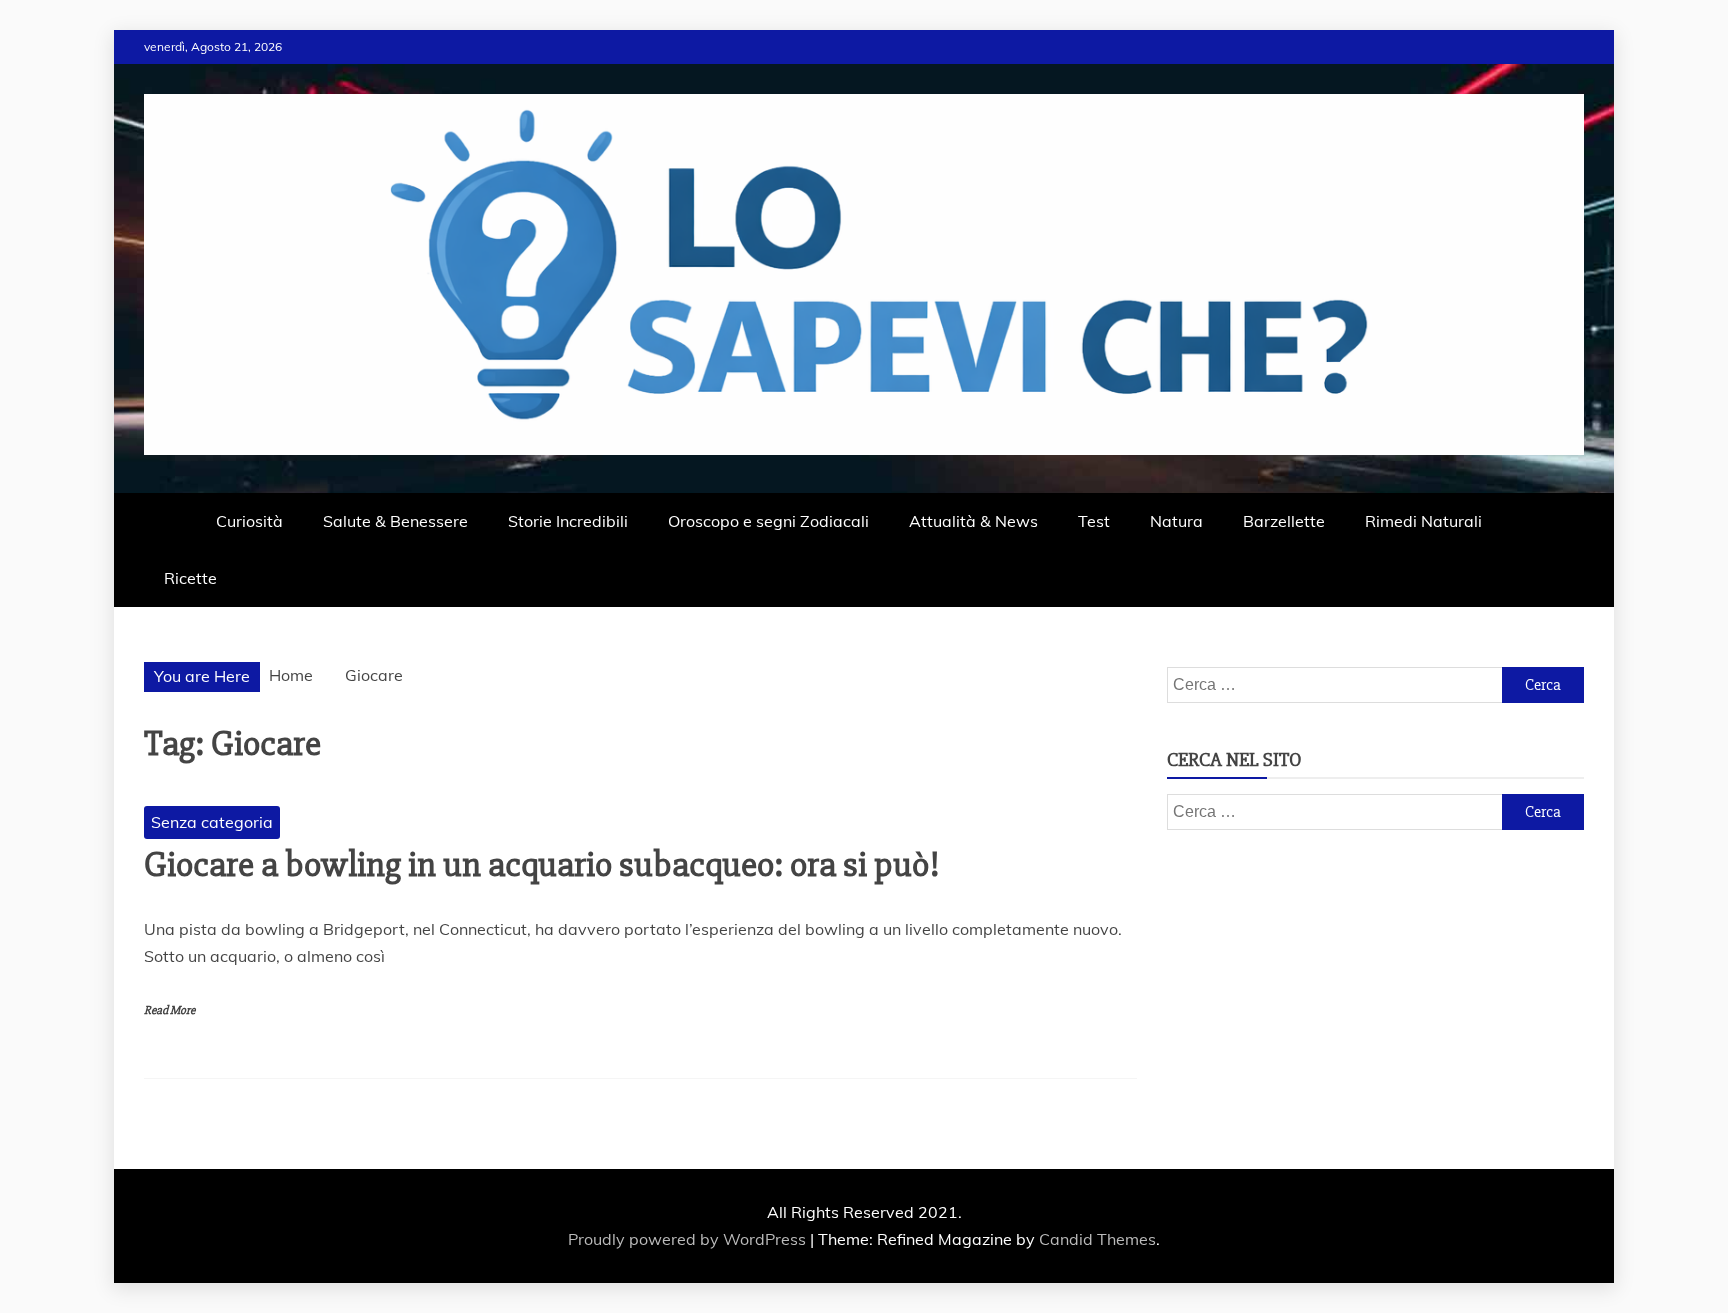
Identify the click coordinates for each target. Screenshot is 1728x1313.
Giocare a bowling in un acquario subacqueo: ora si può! (542, 865)
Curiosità (249, 521)
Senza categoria (212, 822)
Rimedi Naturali (1423, 521)
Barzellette (1284, 521)
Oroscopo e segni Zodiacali (768, 521)
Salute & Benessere (395, 521)
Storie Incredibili (568, 521)
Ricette (190, 578)
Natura (1176, 521)
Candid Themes (1097, 1239)
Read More (169, 1010)
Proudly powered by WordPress (689, 1239)
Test (1094, 521)
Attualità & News (973, 521)
